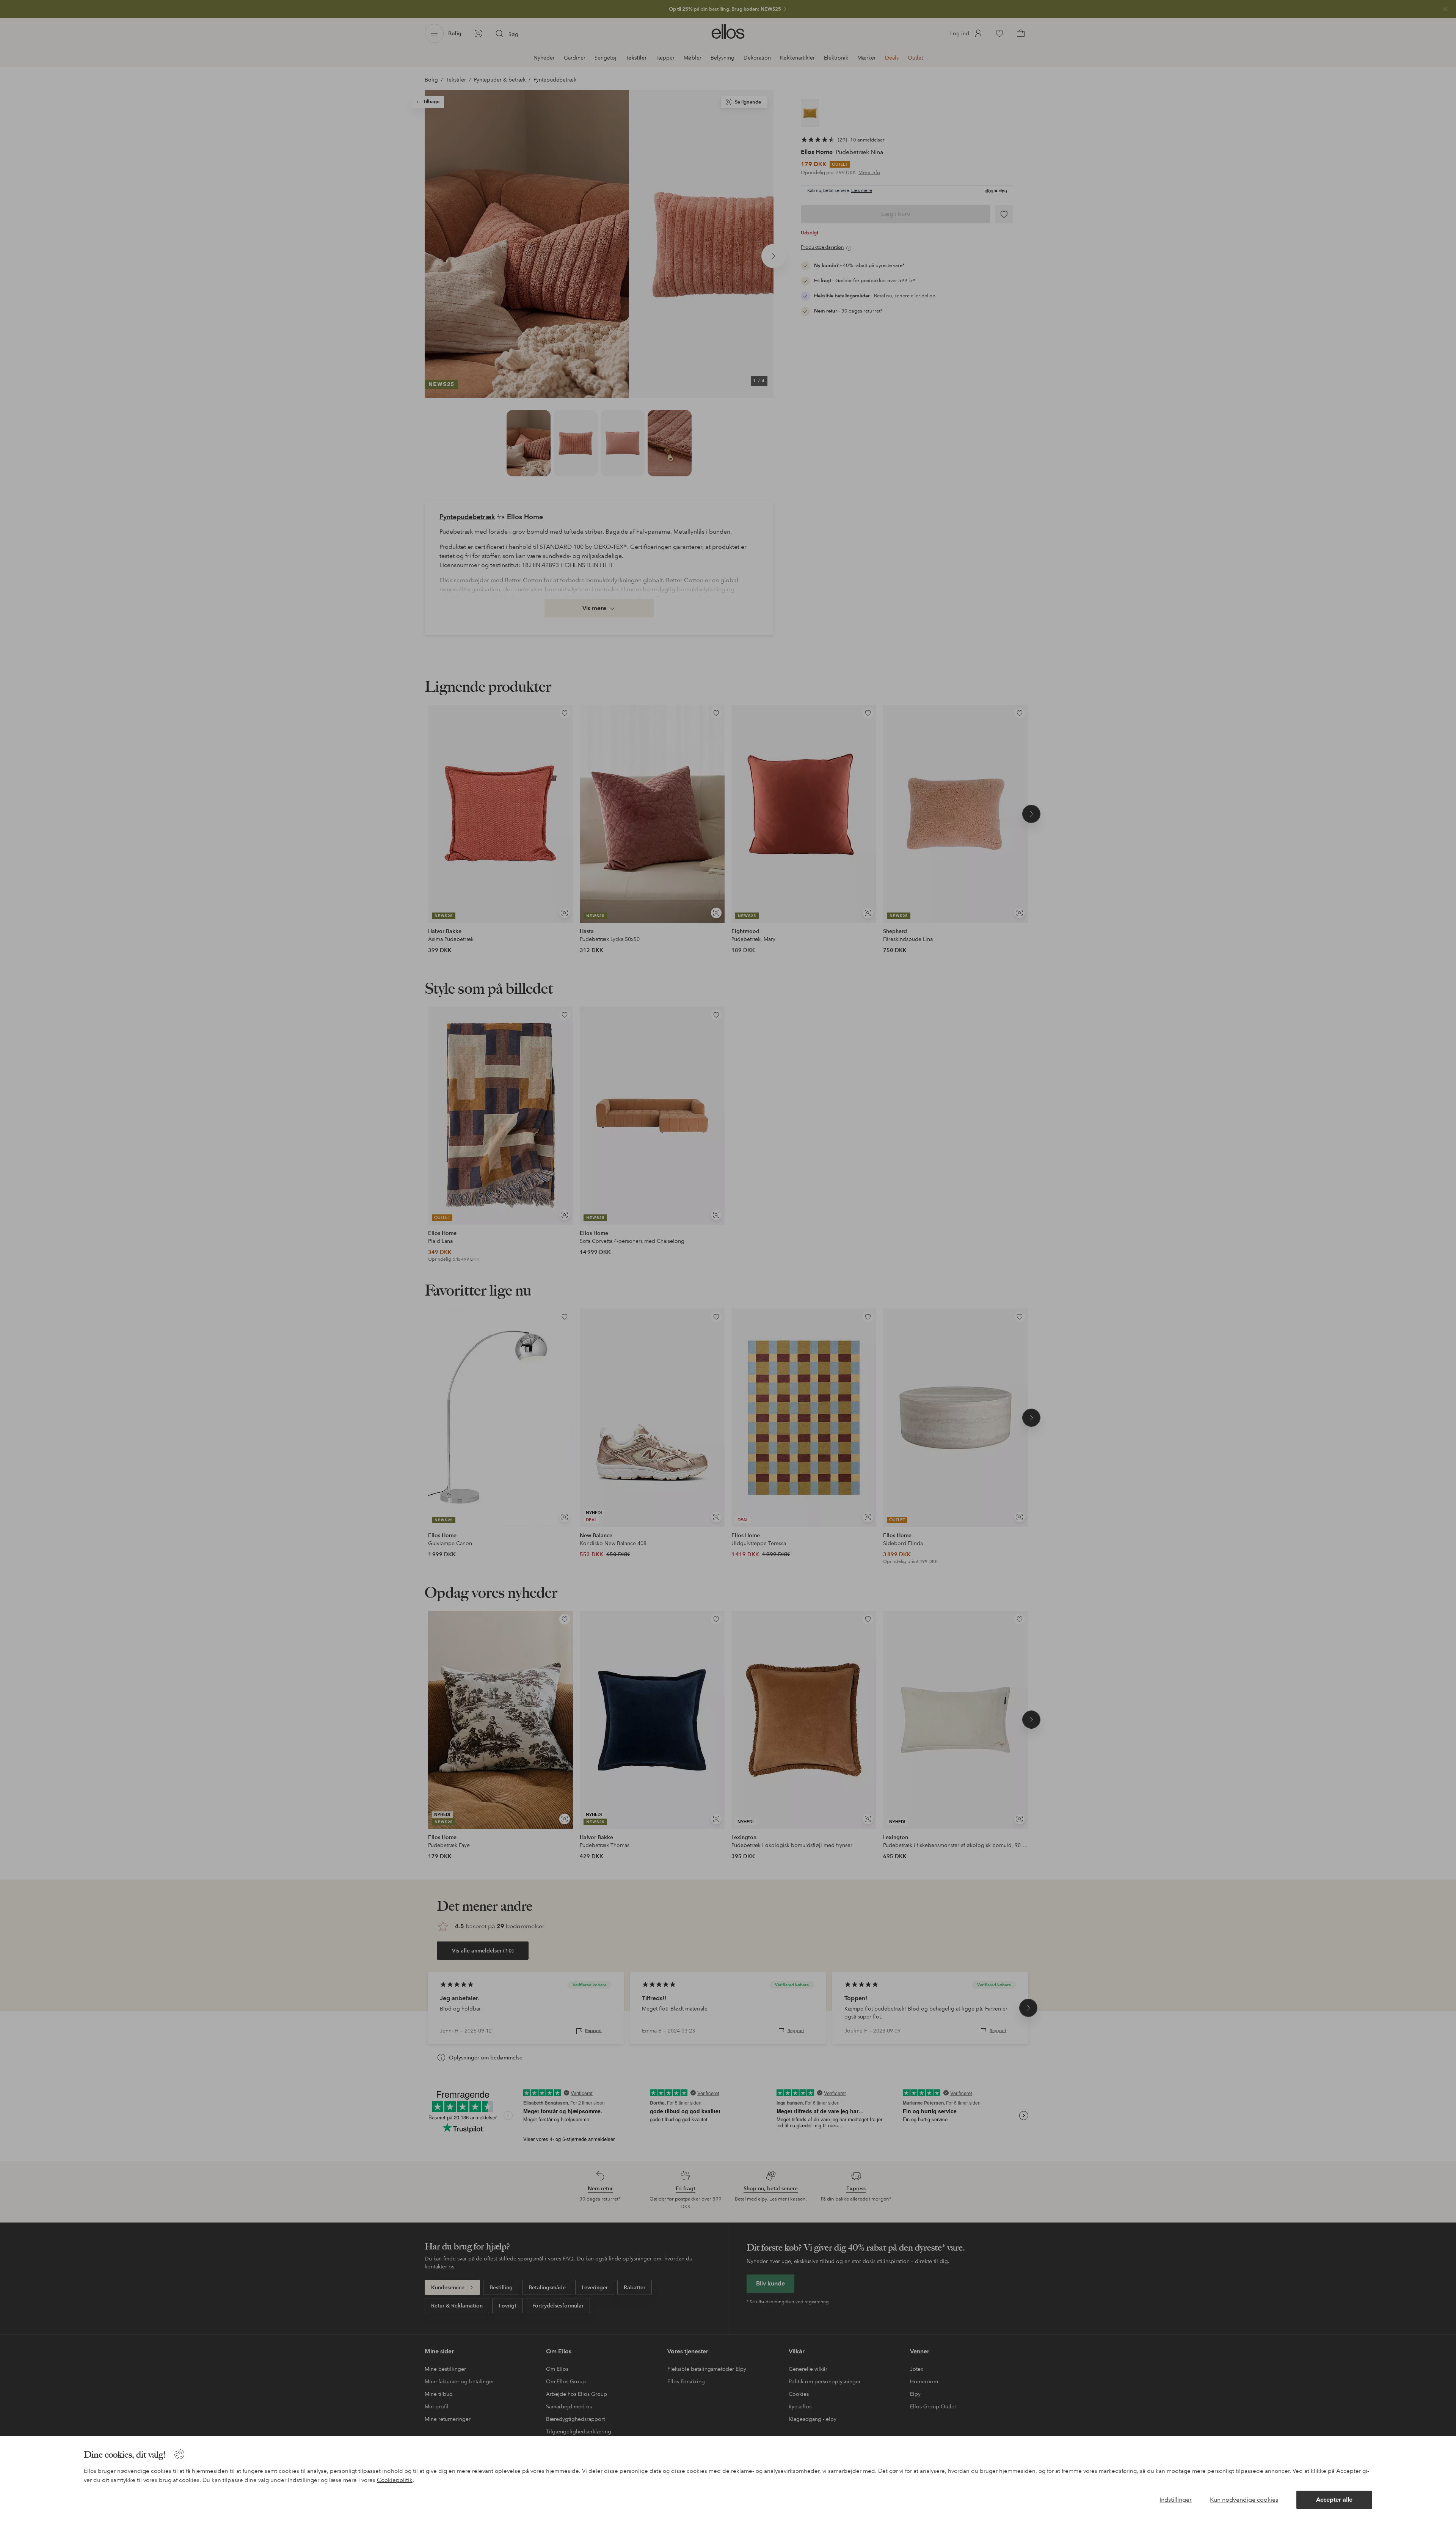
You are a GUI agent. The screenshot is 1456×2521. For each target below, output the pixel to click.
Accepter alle (1334, 2500)
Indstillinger (1176, 2500)
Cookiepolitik (395, 2480)
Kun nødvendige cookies (1244, 2500)
